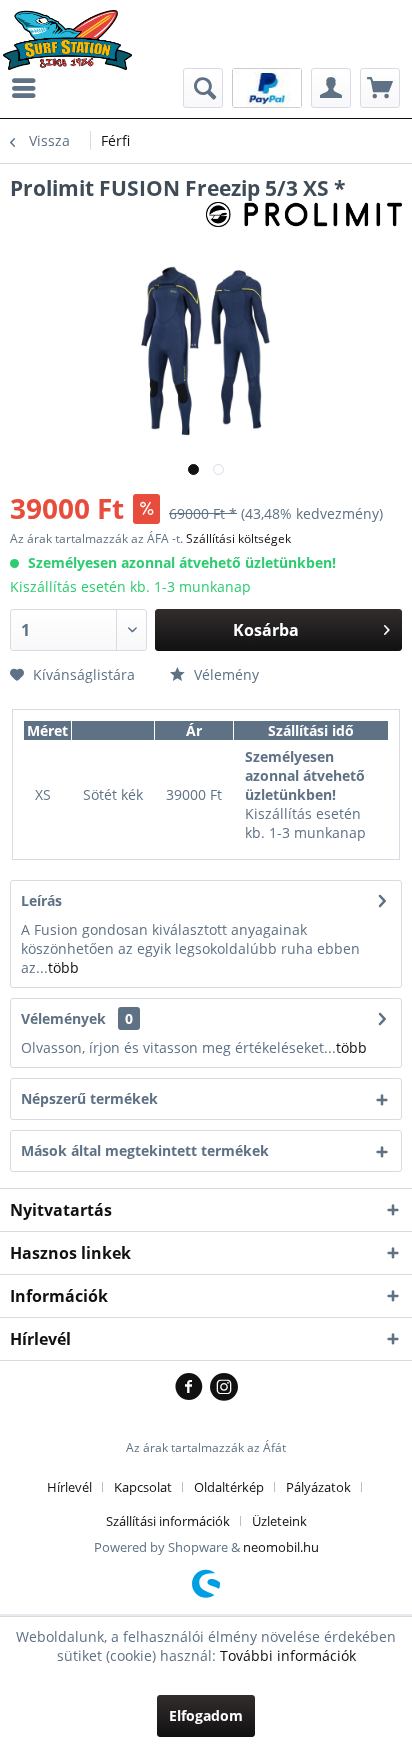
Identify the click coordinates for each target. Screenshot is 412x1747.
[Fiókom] (331, 88)
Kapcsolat (143, 1487)
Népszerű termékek (89, 1098)
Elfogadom (206, 1715)
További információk (288, 1655)
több (63, 967)
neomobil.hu (281, 1547)
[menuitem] (29, 88)
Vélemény (224, 674)
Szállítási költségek (238, 538)
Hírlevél (69, 1487)
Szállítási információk (168, 1521)
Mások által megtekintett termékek (145, 1150)
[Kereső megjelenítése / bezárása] (203, 88)
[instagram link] (224, 1388)
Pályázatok (318, 1487)
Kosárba (266, 630)
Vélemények (63, 1018)
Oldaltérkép (229, 1487)
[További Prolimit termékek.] (304, 219)
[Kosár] (380, 88)
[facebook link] (192, 1388)
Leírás (41, 900)
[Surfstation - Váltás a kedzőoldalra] (74, 27)
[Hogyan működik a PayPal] (267, 86)
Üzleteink (279, 1521)
